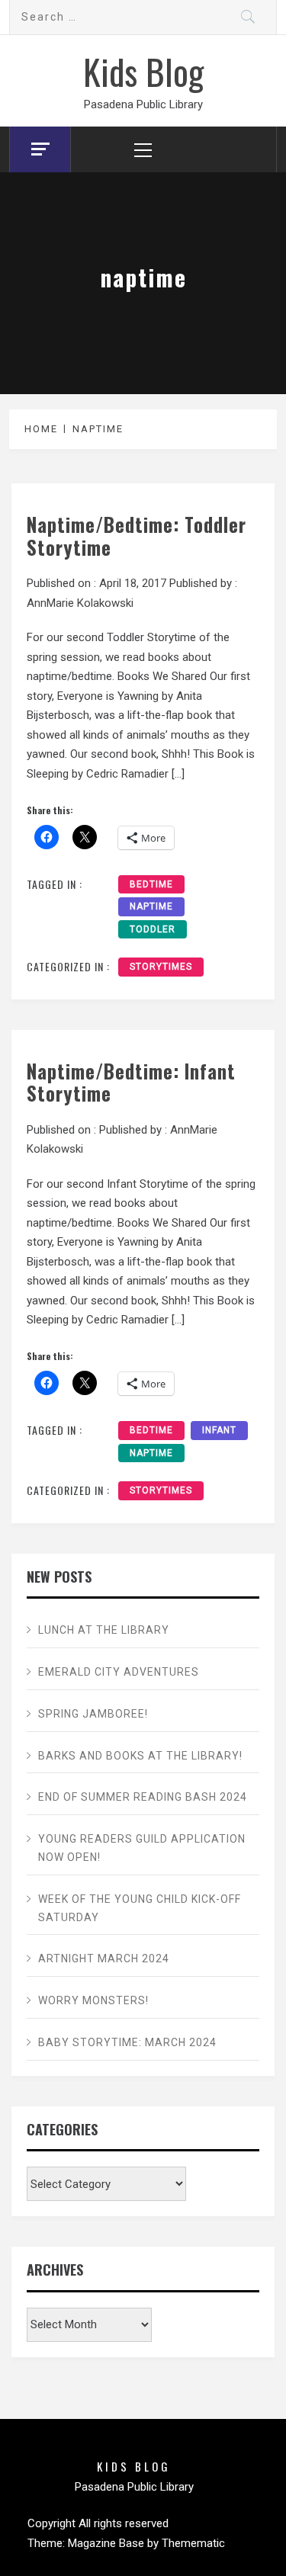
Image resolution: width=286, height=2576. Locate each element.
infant (219, 1430)
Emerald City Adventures (119, 1672)
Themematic (193, 2543)
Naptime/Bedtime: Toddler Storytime (137, 536)
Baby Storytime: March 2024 (127, 2042)
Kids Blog (143, 71)
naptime (151, 906)
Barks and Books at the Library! (140, 1756)
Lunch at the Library (104, 1630)
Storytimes (161, 967)
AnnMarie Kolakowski (80, 603)
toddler (153, 929)
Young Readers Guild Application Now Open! (142, 1848)
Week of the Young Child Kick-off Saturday (140, 1908)
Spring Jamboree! (93, 1714)
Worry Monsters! (93, 2000)
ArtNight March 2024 (104, 1958)
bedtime (151, 884)
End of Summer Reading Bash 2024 (143, 1797)
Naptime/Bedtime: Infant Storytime (131, 1082)
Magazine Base (108, 2543)
